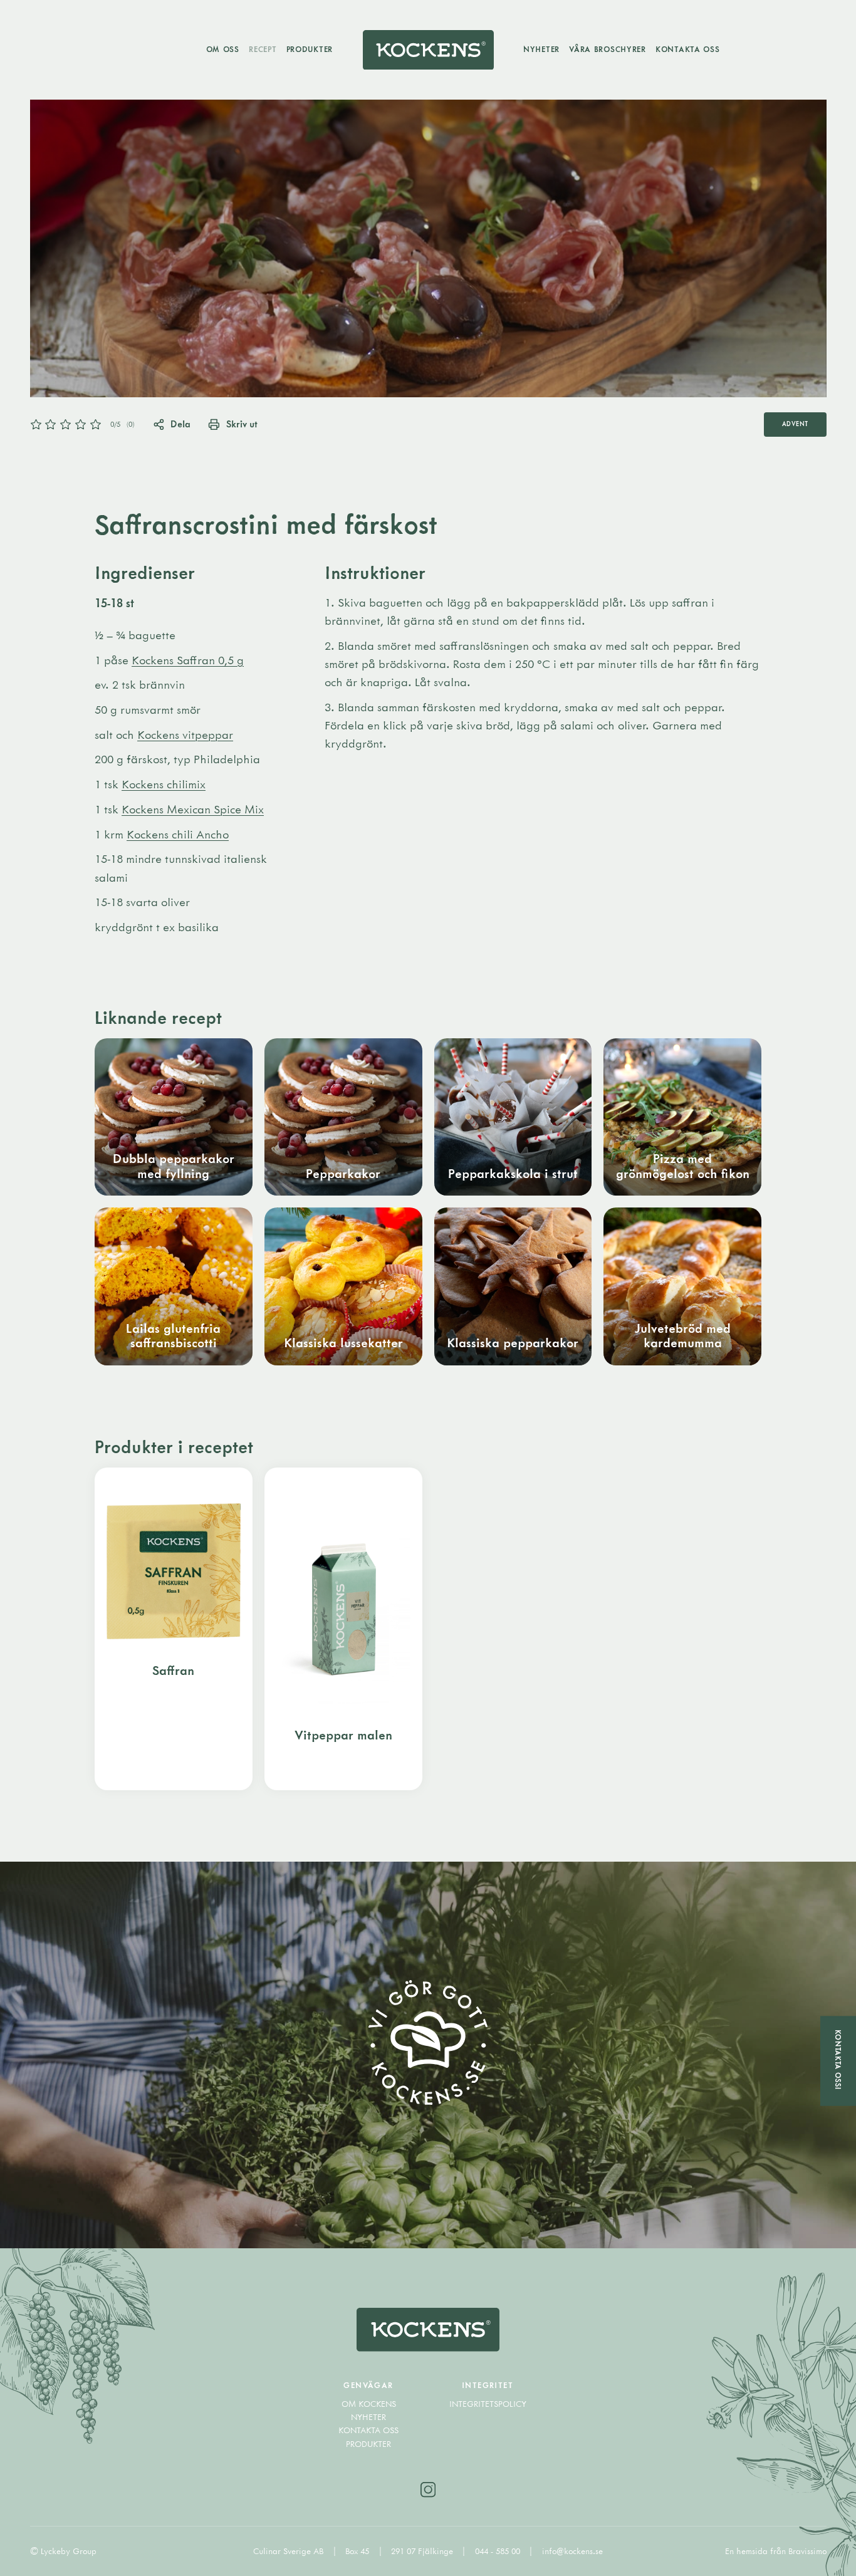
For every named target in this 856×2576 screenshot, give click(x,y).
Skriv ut (242, 424)
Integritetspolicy (488, 2404)
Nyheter (541, 49)
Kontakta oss (688, 49)
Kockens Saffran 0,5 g (188, 660)
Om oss (223, 49)
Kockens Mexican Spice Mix (193, 809)
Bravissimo (807, 2551)
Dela (180, 424)
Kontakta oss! (838, 2059)
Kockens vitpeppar (185, 734)
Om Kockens (369, 2404)
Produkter (310, 49)
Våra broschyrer (608, 49)
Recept (263, 49)
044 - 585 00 (499, 2551)
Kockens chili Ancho (178, 834)
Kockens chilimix (164, 784)
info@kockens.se (572, 2551)
